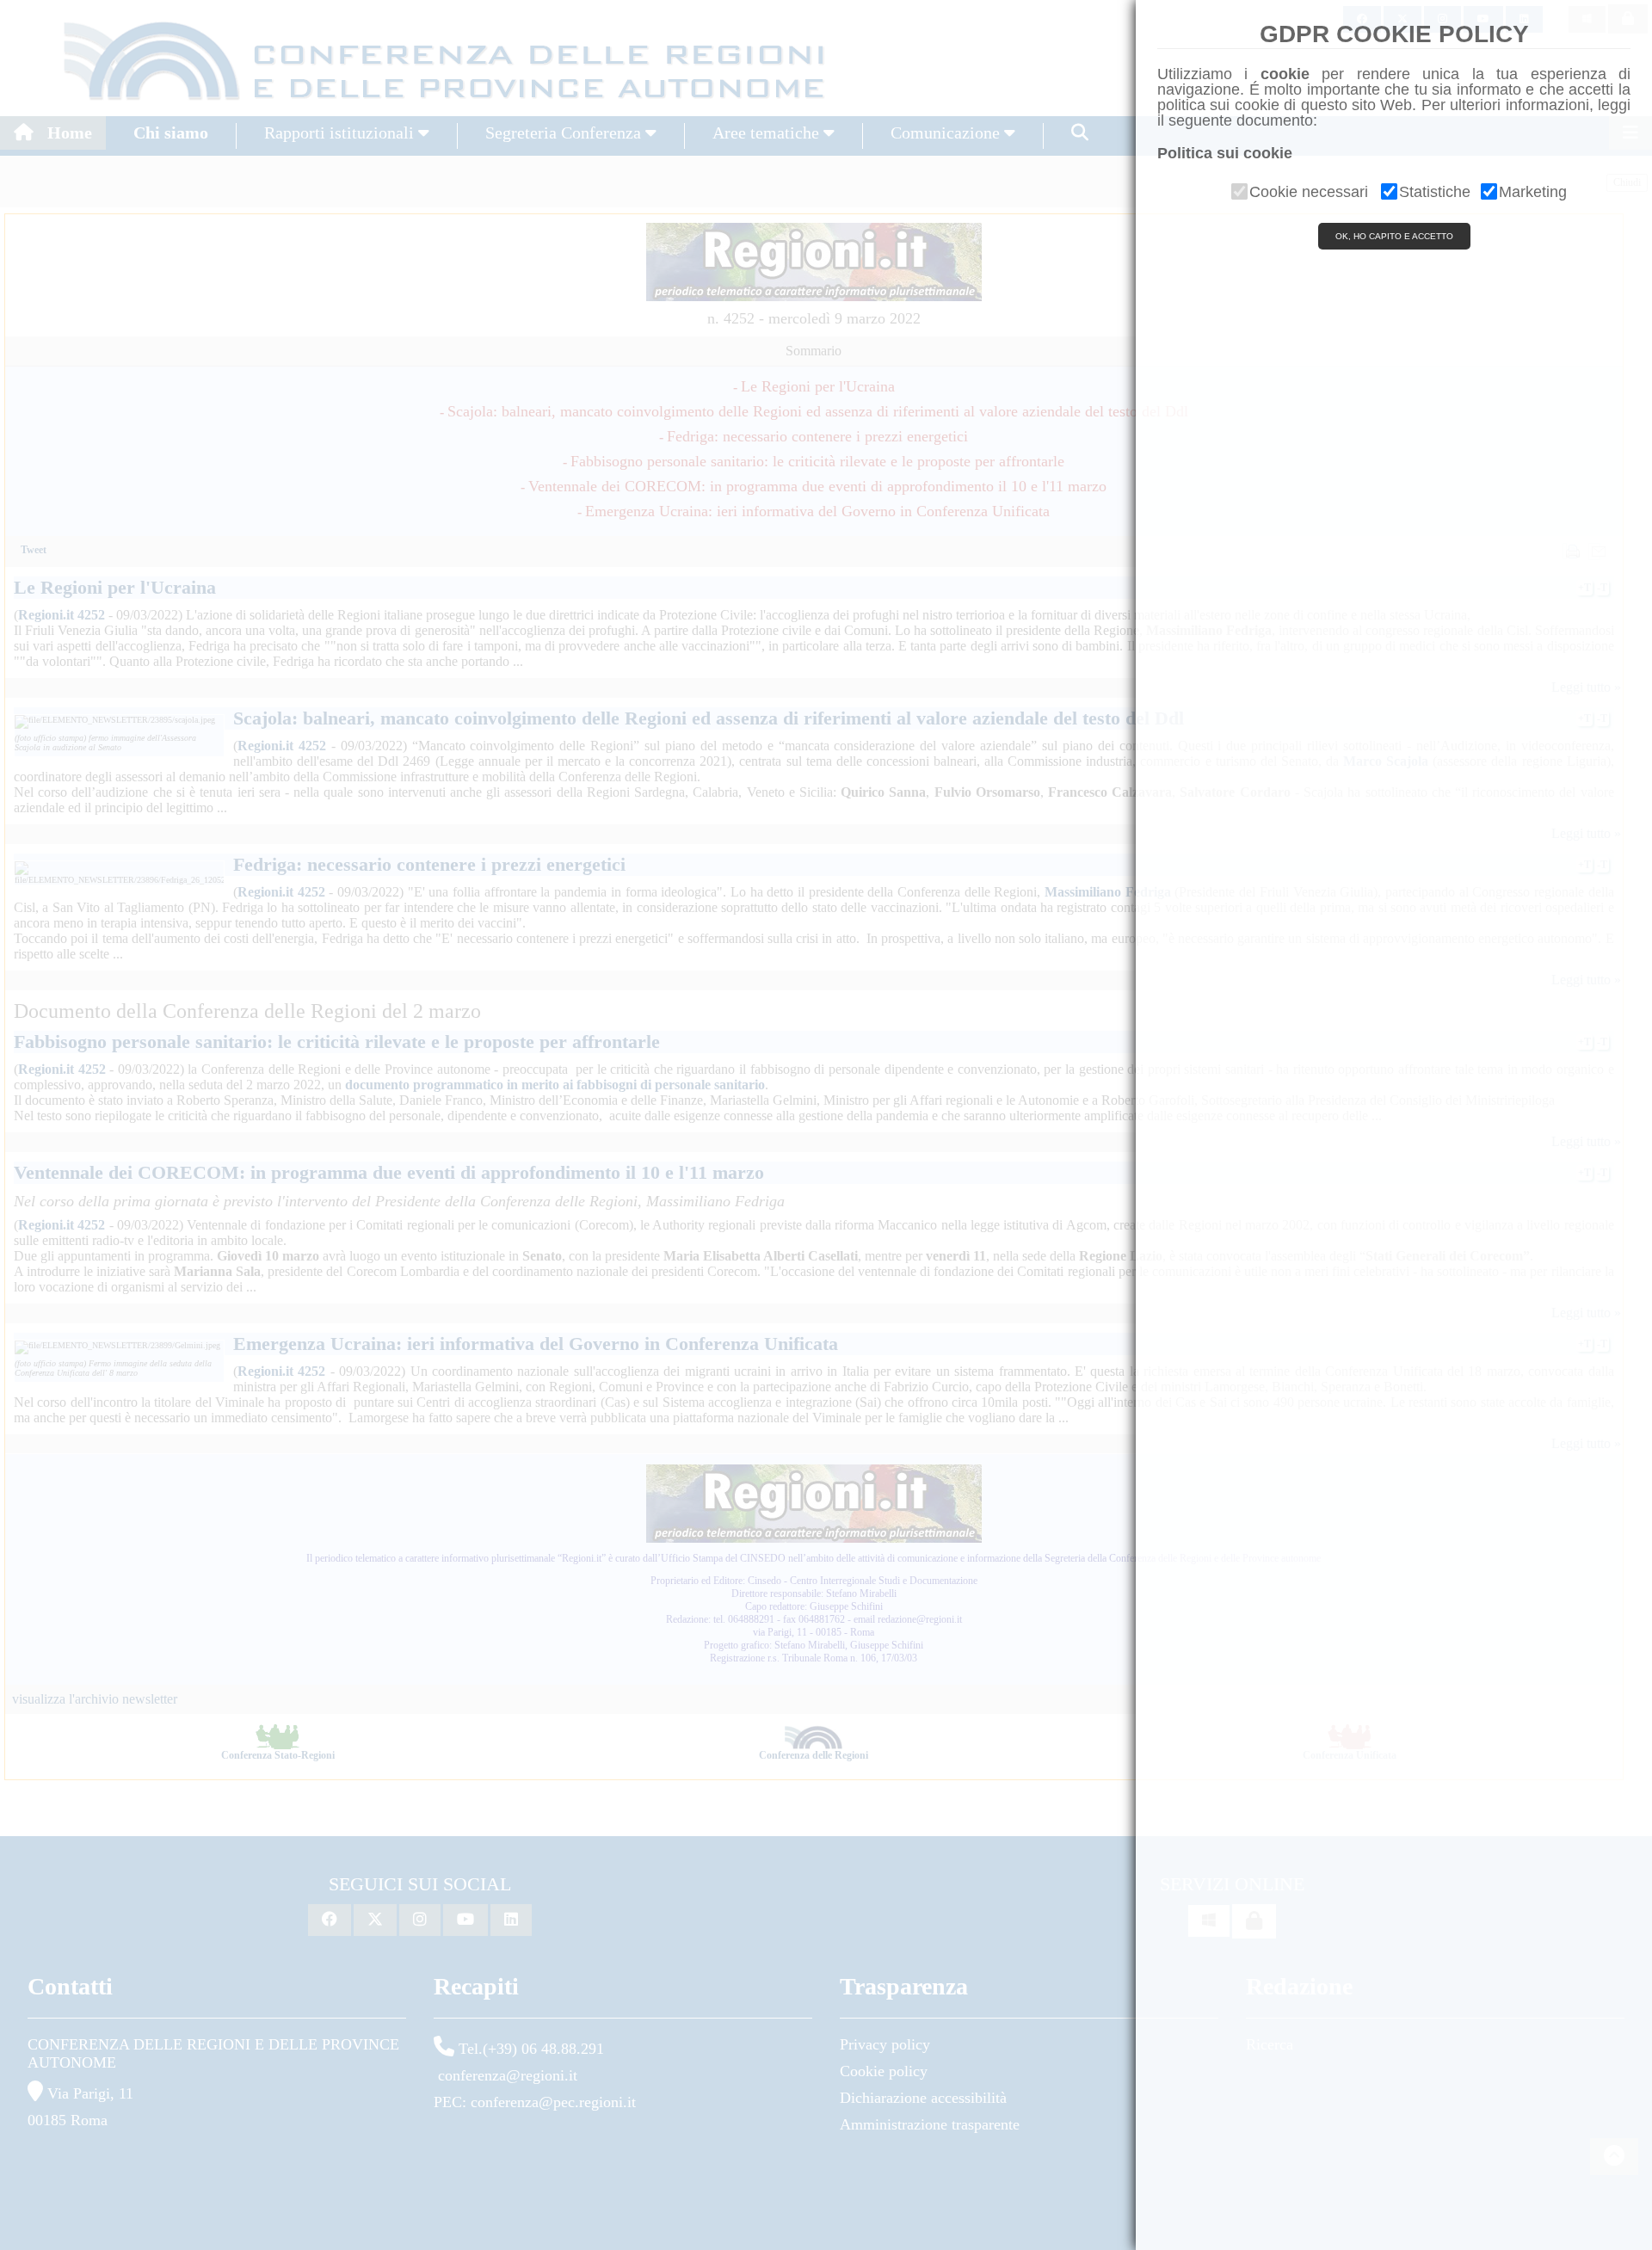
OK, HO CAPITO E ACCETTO (1394, 236)
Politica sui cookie (1225, 153)
